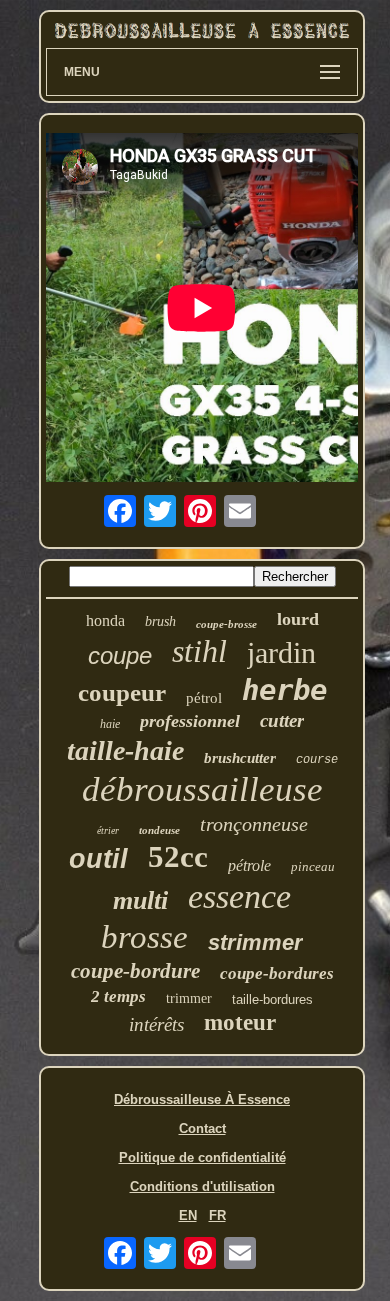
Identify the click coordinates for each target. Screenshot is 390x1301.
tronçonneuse (254, 824)
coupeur (122, 692)
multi (140, 900)
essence (239, 896)
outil (98, 859)
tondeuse (159, 830)
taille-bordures (272, 999)
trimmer (189, 998)
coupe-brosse (226, 624)
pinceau (313, 866)
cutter (282, 720)
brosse (144, 937)
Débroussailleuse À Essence (202, 1099)
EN (188, 1215)
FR (217, 1215)
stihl (199, 651)
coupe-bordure (135, 971)
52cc (178, 856)
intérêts (156, 1024)
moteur (240, 1022)
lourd (298, 619)
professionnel (190, 721)
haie (110, 724)
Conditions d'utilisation (202, 1186)
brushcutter (240, 758)
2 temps (118, 996)
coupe (120, 655)
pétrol (204, 698)
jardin (281, 652)
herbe (284, 690)
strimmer (255, 942)
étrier (108, 830)
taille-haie (125, 750)
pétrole (249, 865)
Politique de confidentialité (202, 1157)
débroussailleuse (202, 789)
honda (105, 620)
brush (160, 621)
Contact (202, 1128)
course (317, 760)
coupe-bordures (277, 973)
